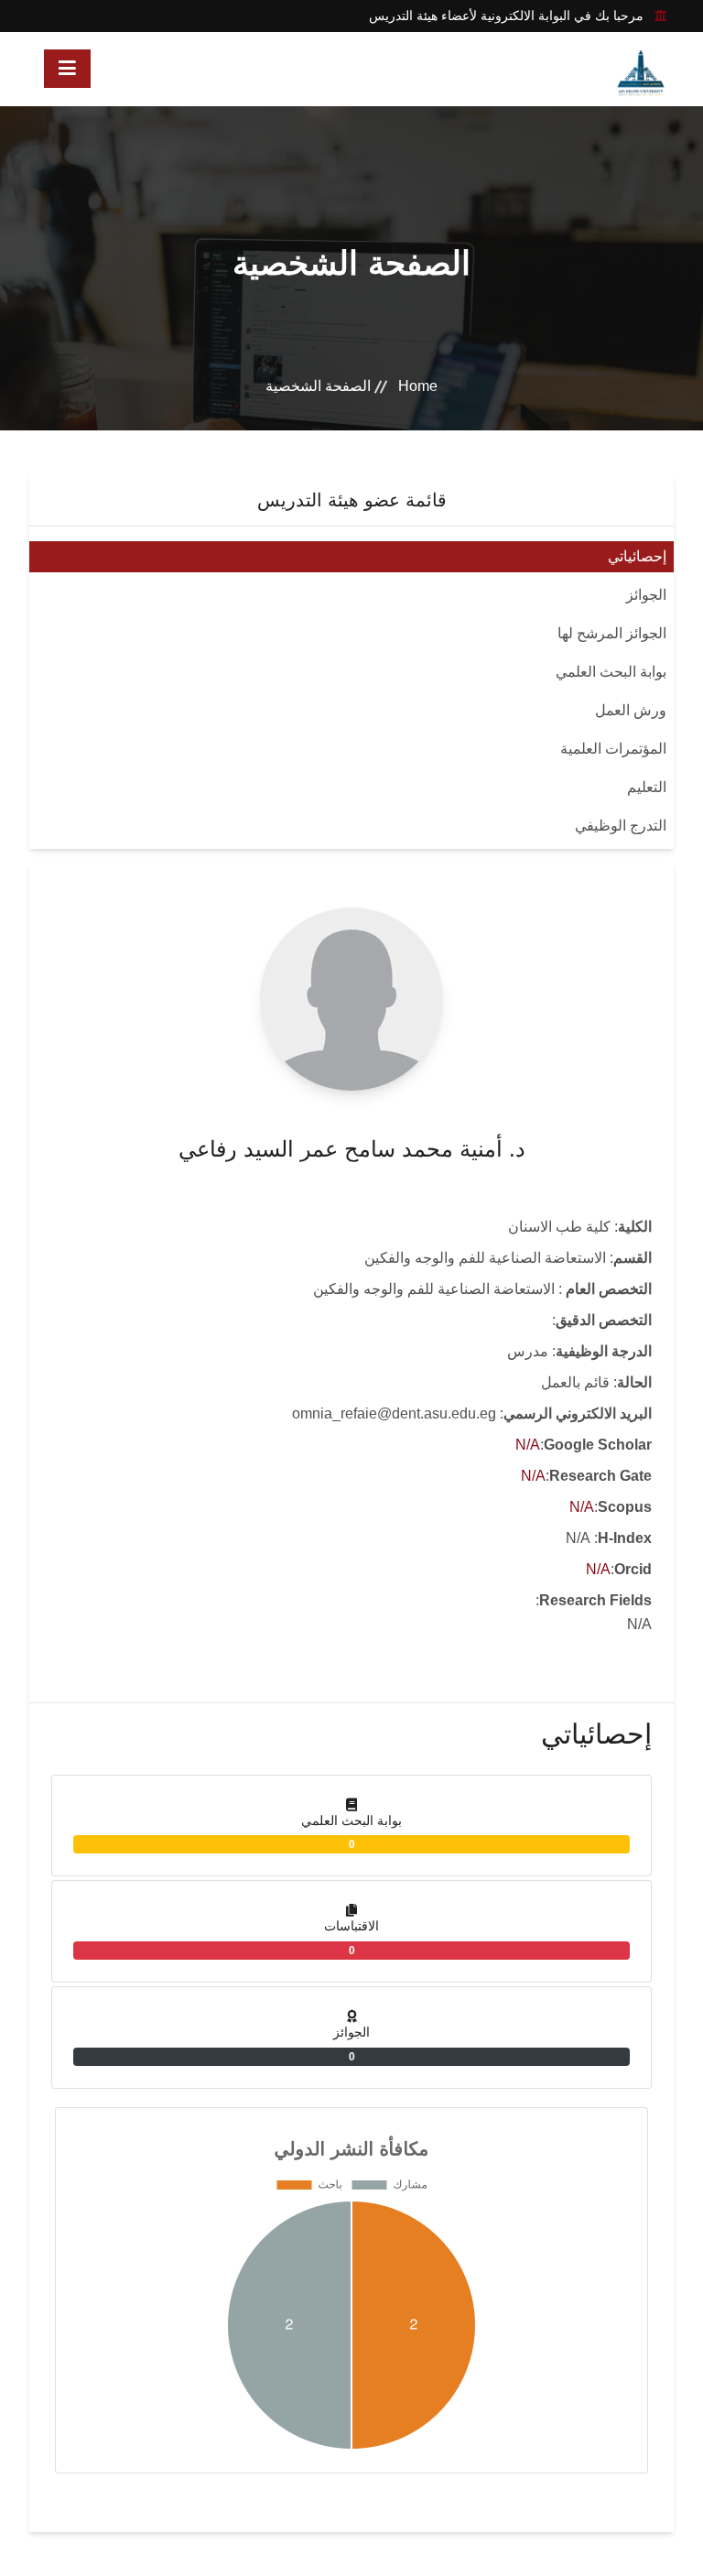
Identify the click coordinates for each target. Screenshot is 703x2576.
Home (418, 386)
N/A (528, 1445)
